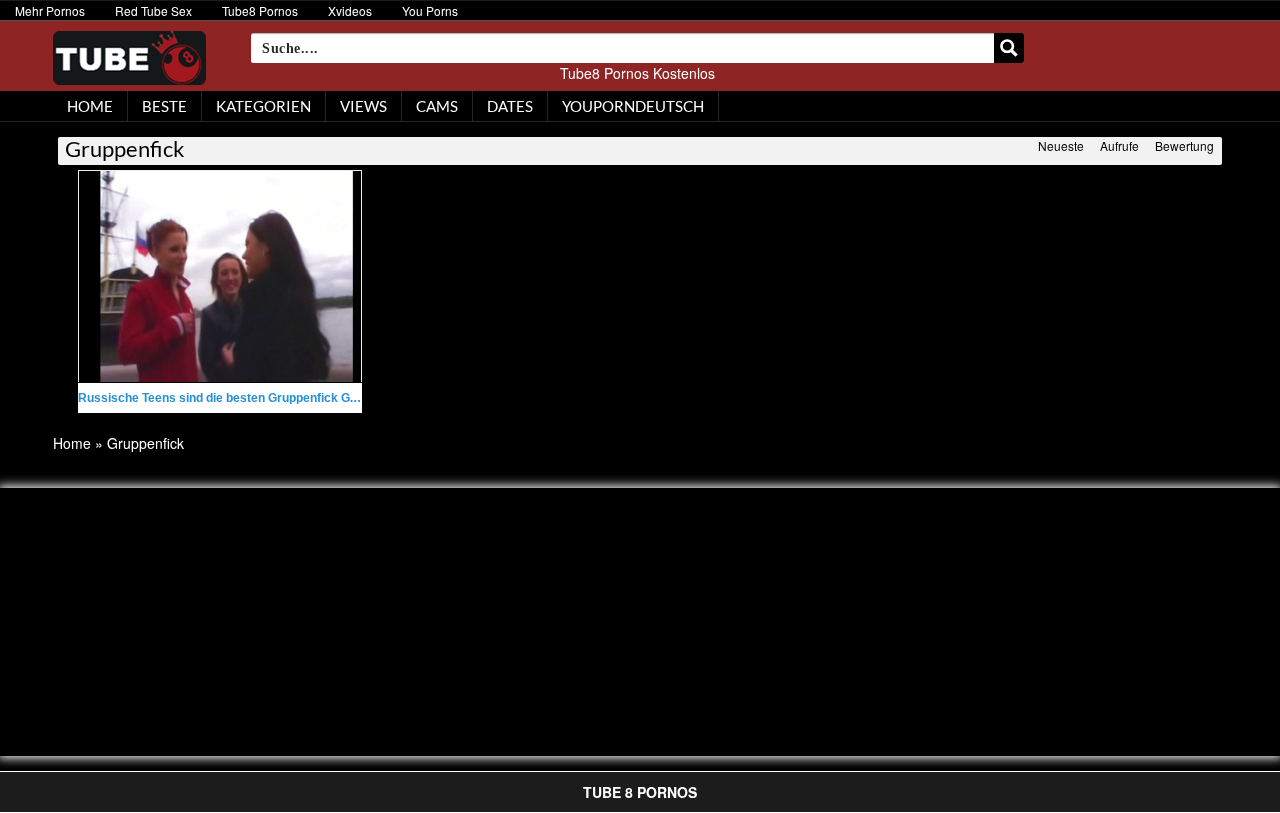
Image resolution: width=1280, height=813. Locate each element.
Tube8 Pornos (260, 10)
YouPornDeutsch (633, 106)
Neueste (1061, 145)
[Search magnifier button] (1009, 48)
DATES (510, 106)
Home (72, 443)
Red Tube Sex (153, 10)
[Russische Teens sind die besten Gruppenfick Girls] (220, 276)
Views (363, 106)
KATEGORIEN (263, 106)
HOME (90, 106)
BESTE (164, 106)
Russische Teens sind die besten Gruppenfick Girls (223, 398)
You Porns (430, 10)
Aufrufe (1119, 145)
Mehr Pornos (50, 10)
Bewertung (1184, 145)
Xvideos (350, 10)
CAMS (437, 106)
